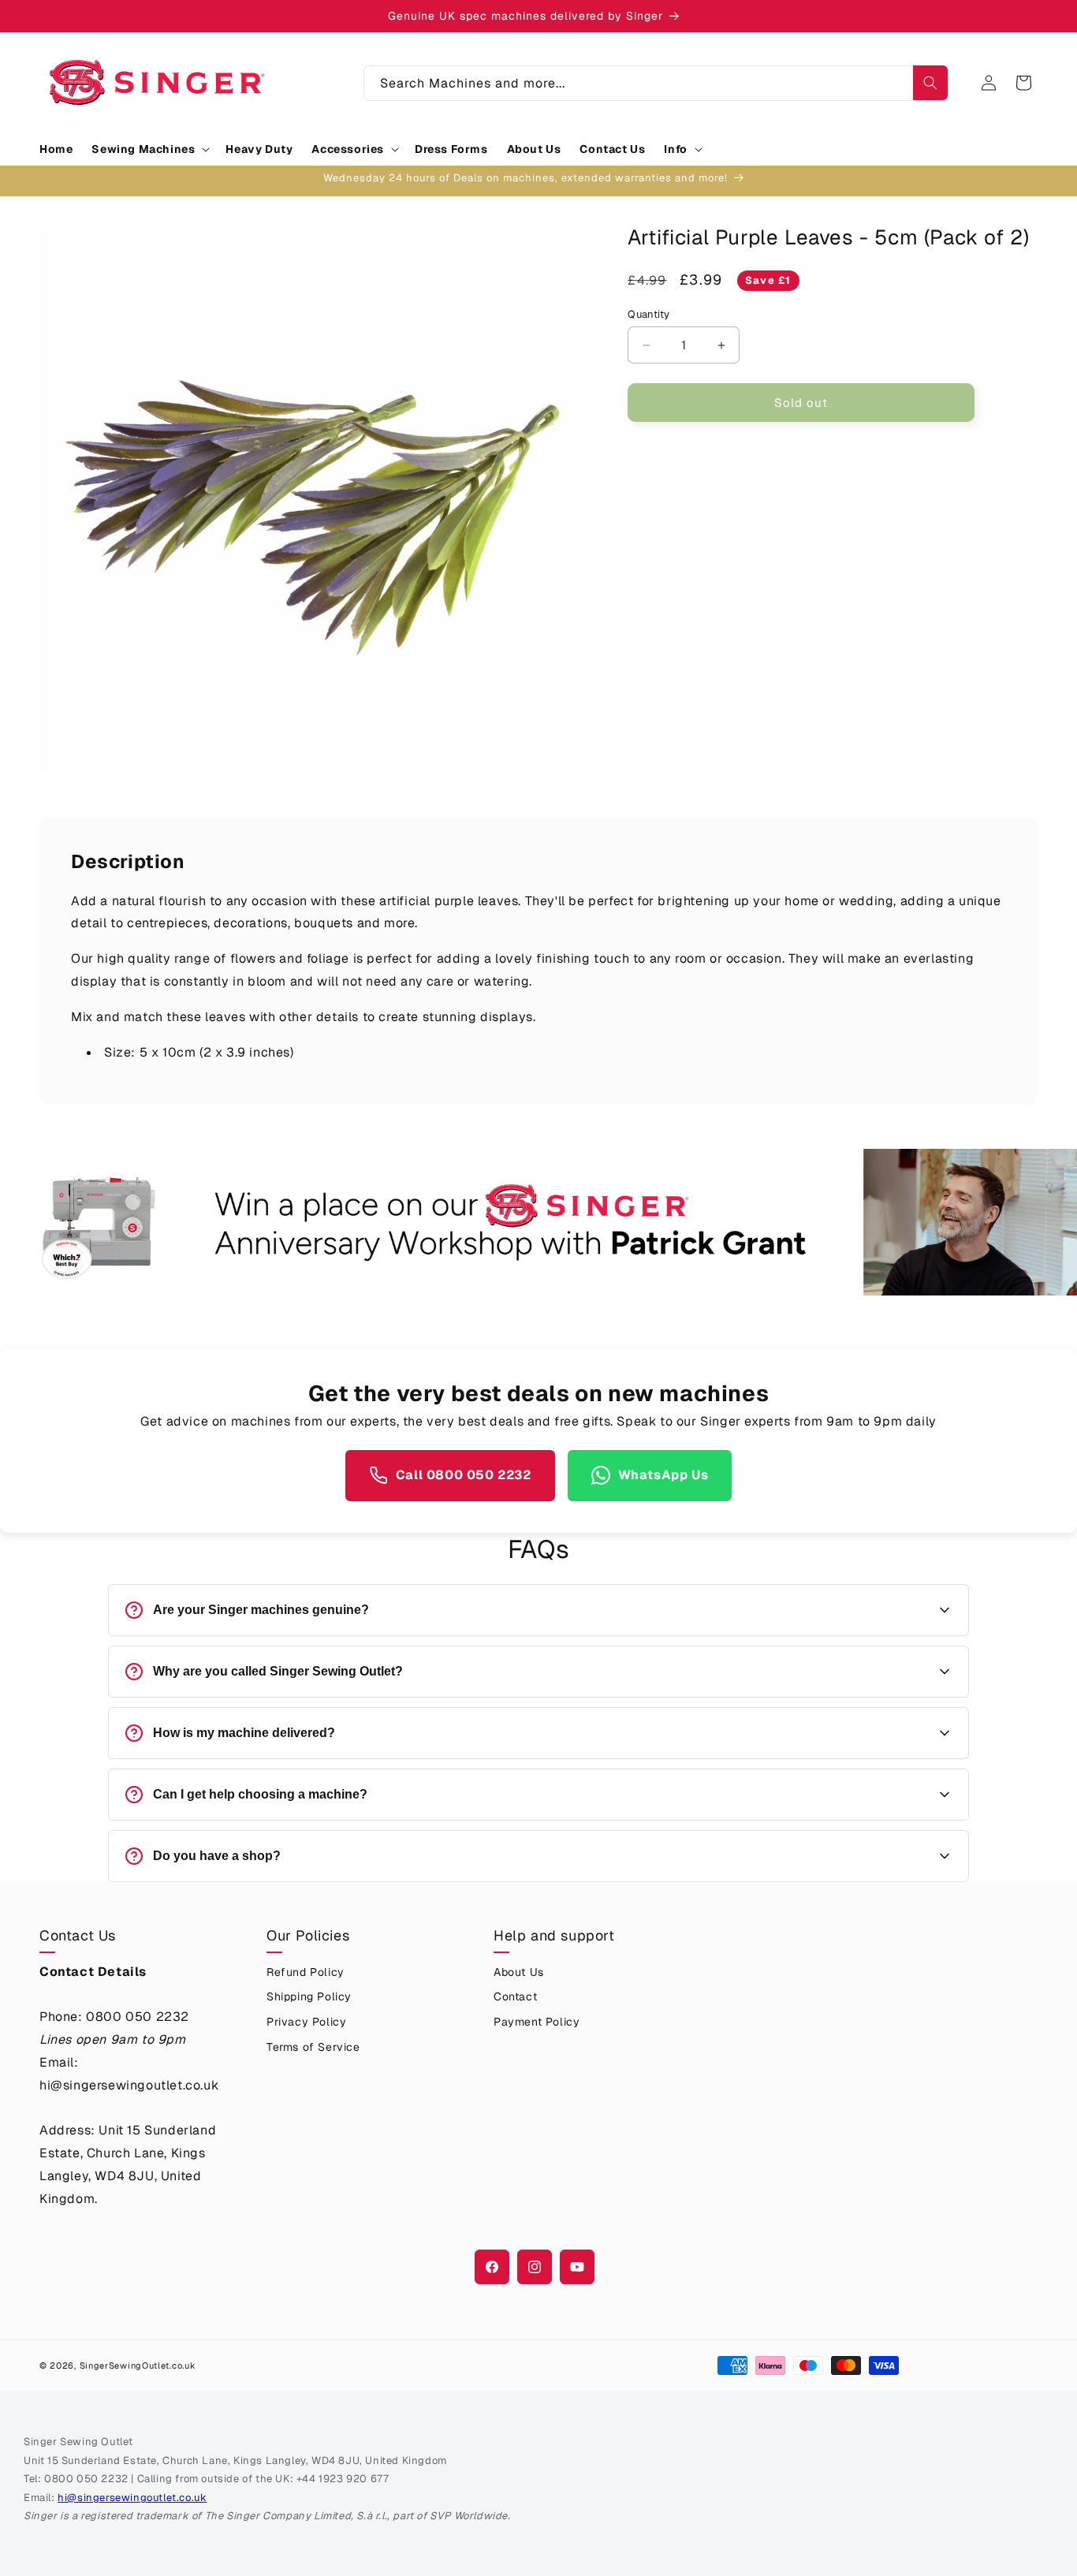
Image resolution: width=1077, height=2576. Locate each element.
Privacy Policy (306, 2022)
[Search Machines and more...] (930, 83)
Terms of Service (313, 2047)
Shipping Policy (309, 1996)
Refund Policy (306, 1972)
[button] (149, 149)
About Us (519, 1972)
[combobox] (656, 83)
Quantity (648, 314)
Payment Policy (537, 2022)
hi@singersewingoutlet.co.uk (132, 2498)
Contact (515, 1996)
